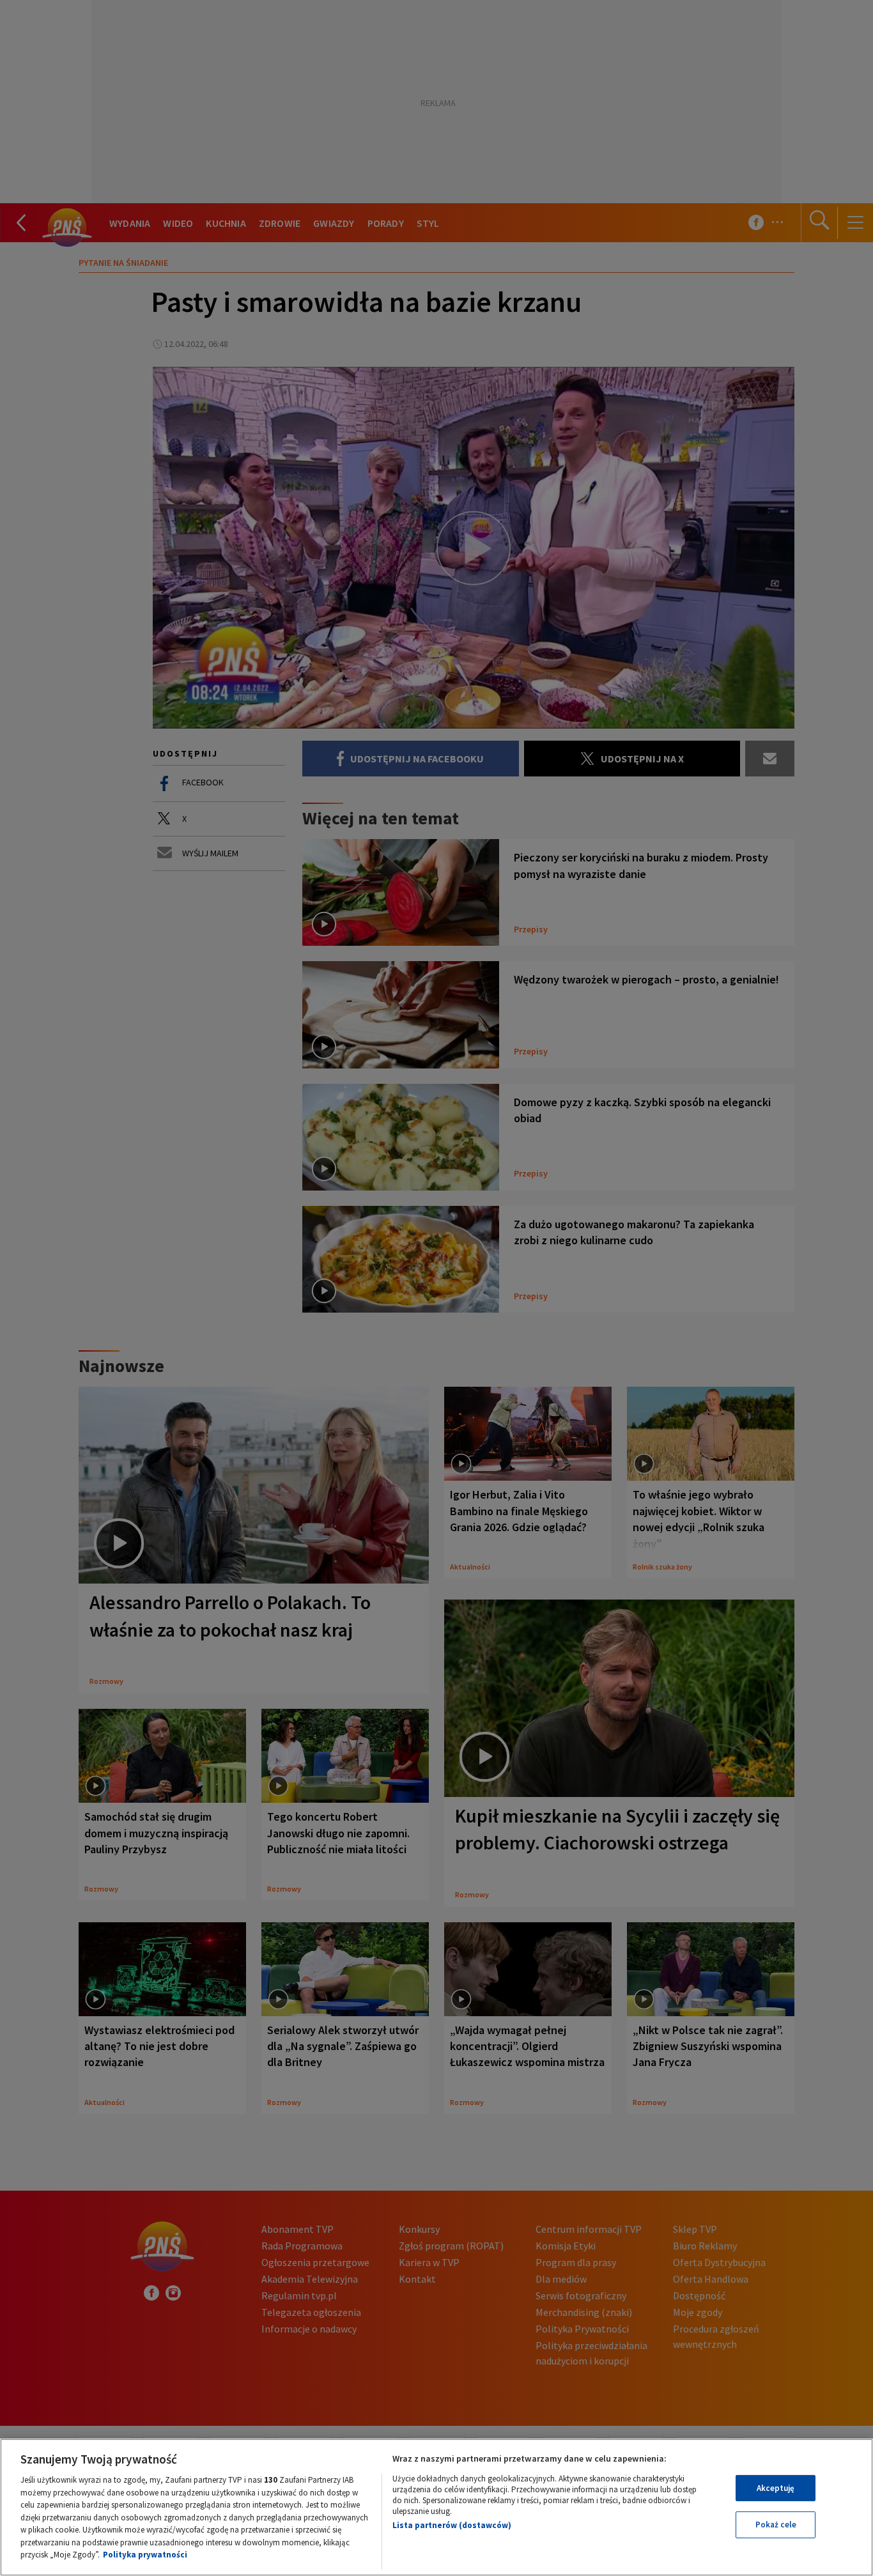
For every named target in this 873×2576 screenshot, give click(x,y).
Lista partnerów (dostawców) (452, 2525)
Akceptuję (776, 2488)
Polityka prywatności (145, 2555)
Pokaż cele (776, 2525)
